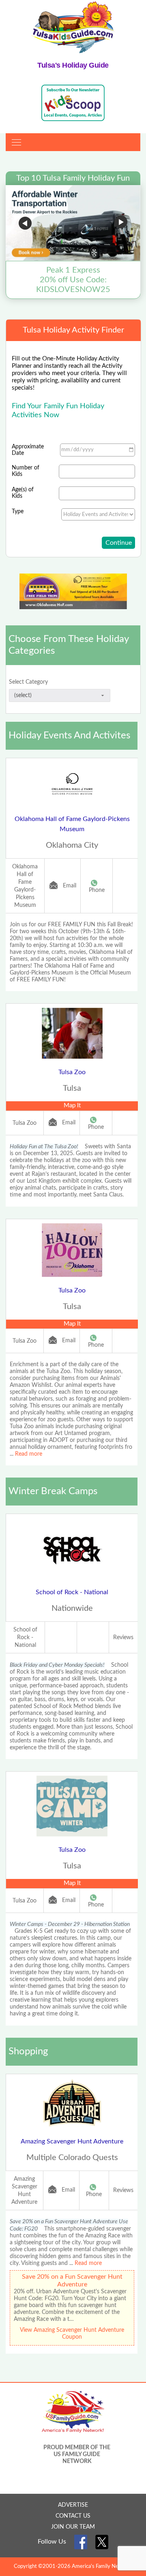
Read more (29, 1454)
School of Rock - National (72, 1592)
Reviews (123, 1638)
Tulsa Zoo (72, 1072)
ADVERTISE (73, 2505)
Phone (97, 890)
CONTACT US (73, 2516)
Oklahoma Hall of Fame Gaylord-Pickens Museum (72, 824)
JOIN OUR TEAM (73, 2527)
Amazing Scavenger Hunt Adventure (72, 2141)
